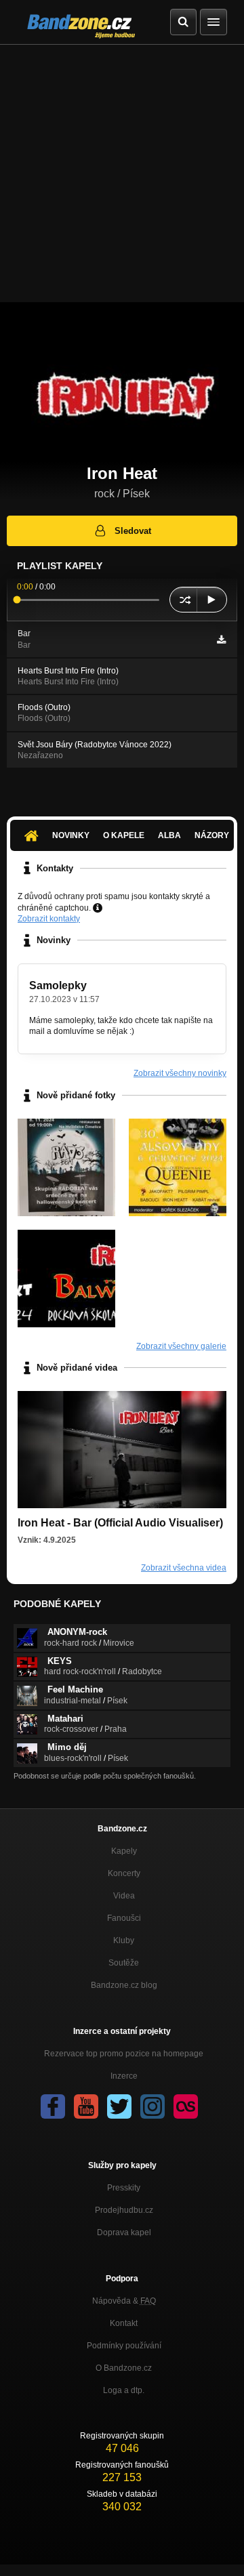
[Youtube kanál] (86, 2106)
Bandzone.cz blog (124, 1985)
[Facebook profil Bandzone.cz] (53, 2106)
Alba (169, 835)
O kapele (124, 835)
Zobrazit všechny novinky (180, 1073)
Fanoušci (124, 1918)
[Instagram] (152, 2106)
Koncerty (124, 1873)
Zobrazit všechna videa (184, 1568)
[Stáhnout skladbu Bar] (221, 640)
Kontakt (124, 2323)
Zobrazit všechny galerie (181, 1346)
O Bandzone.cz (124, 2368)
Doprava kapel (124, 2232)
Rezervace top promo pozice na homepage (124, 2054)
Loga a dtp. (124, 2390)
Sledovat (133, 531)
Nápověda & (124, 2301)
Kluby (124, 1940)
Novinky (71, 835)
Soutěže (124, 1963)
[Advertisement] (122, 173)
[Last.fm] (186, 2106)
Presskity (124, 2188)
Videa (124, 1896)
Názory (212, 835)
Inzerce (124, 2076)
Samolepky (58, 985)
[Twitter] (119, 2106)
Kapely (124, 1851)
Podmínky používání (124, 2346)
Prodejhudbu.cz (124, 2210)
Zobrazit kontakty (49, 919)
